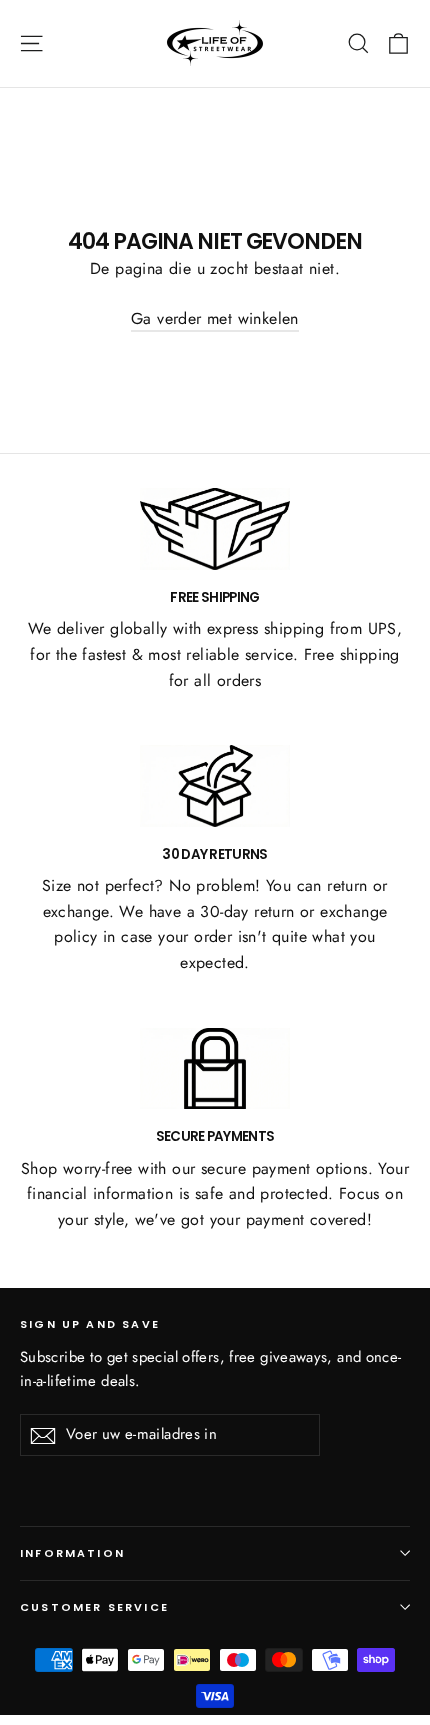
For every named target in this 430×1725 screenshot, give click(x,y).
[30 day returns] (215, 786)
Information (72, 1553)
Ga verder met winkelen (215, 318)
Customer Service (94, 1607)
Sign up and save (90, 1324)
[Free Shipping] (215, 529)
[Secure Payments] (215, 1069)
